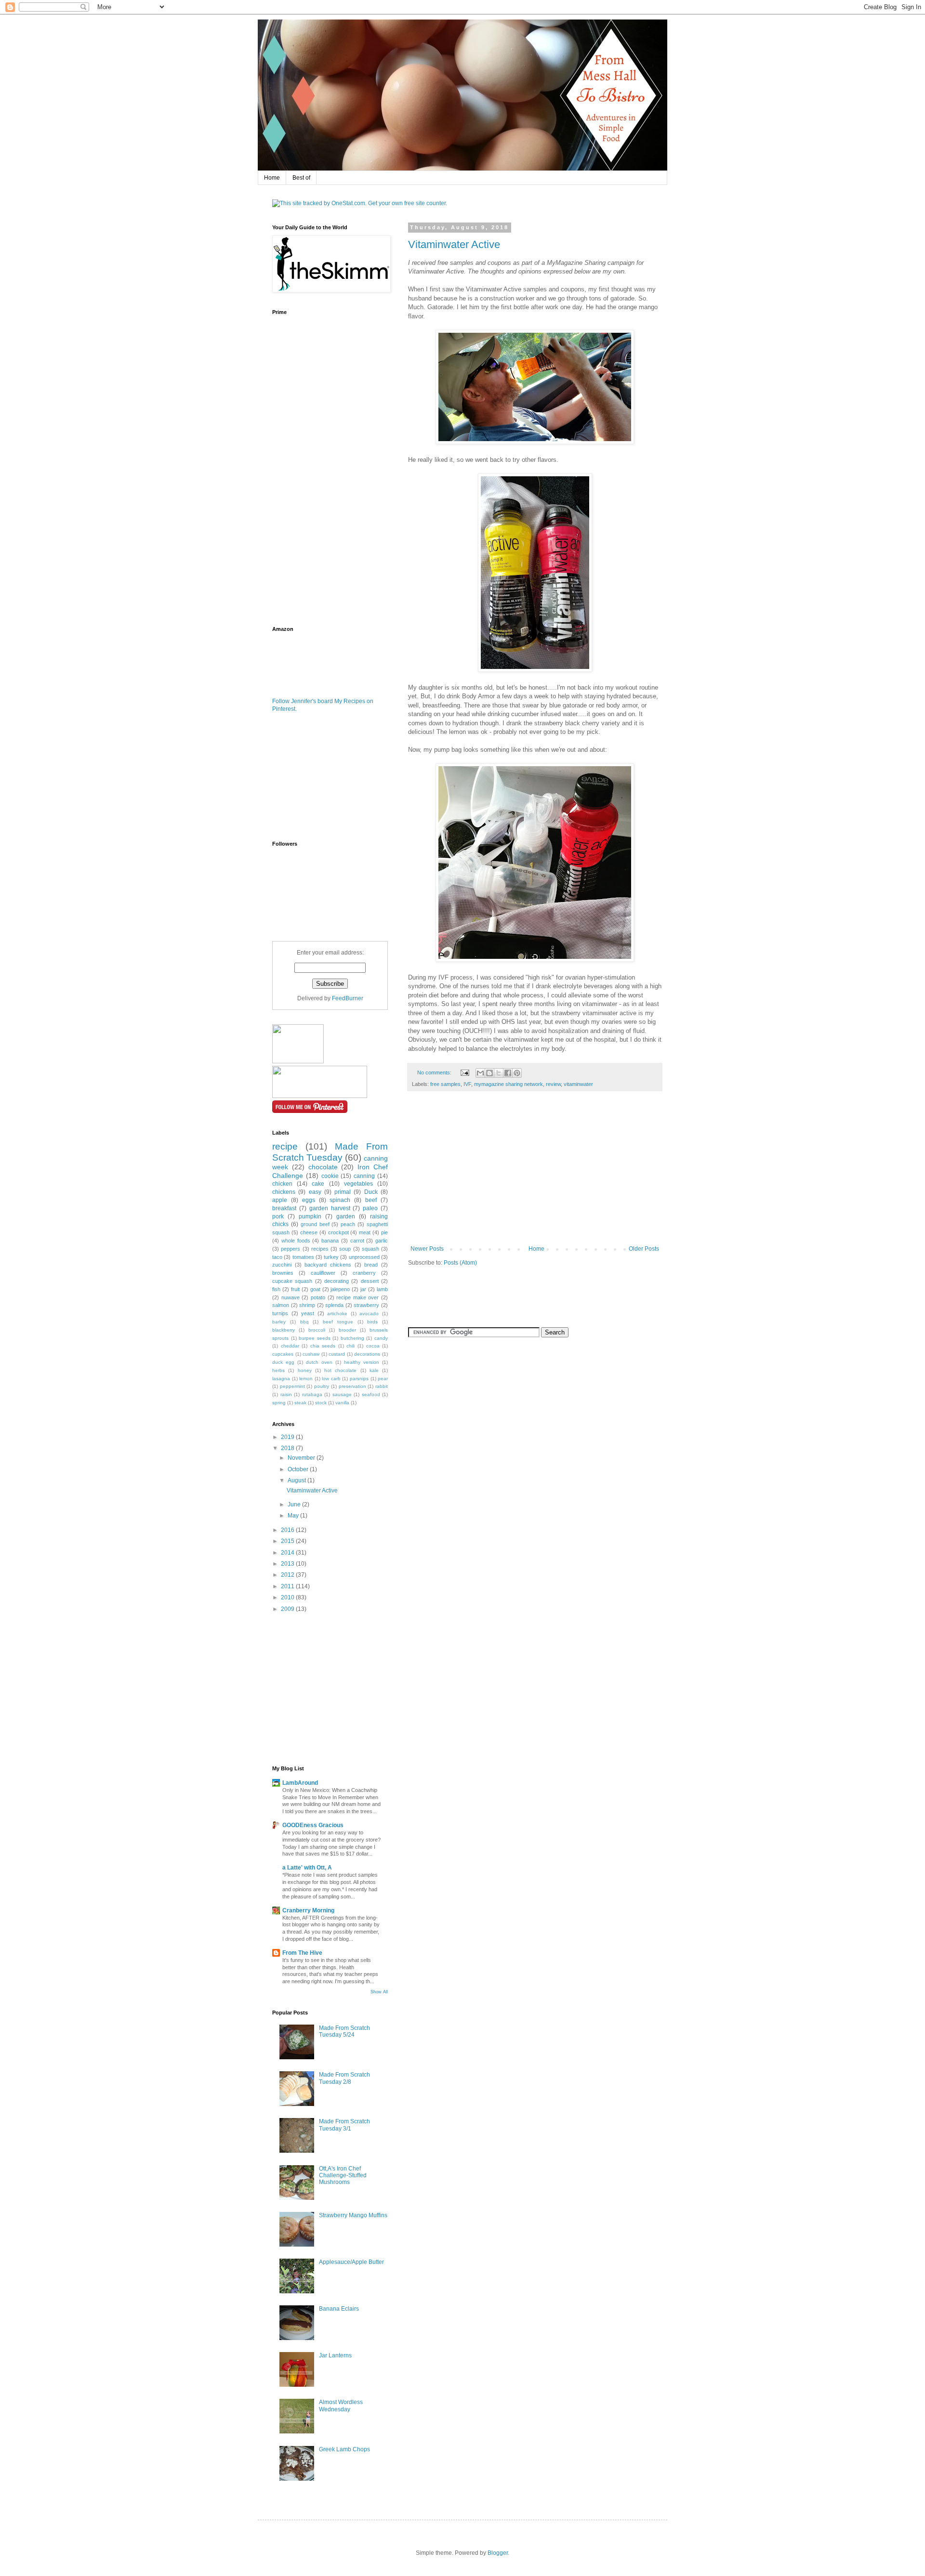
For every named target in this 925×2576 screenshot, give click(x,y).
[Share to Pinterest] (517, 1073)
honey (305, 1370)
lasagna (281, 1379)
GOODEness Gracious (313, 1825)
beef (371, 1200)
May (294, 1516)
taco (277, 1257)
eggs (309, 1200)
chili (350, 1346)
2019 (288, 1437)
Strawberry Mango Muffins (353, 2215)
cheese (309, 1232)
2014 (288, 1553)
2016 (288, 1530)
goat (315, 1289)
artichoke (337, 1314)
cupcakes (283, 1354)
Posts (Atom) (460, 1263)
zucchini (282, 1265)
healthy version (362, 1362)
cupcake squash (292, 1281)
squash (370, 1249)
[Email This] (480, 1073)
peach (348, 1224)
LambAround (300, 1783)
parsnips (359, 1379)
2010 (288, 1597)
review (553, 1084)
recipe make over (357, 1297)
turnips (280, 1313)
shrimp (307, 1305)
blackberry (284, 1330)
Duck (371, 1192)
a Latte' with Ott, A (307, 1868)
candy (381, 1338)
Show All (379, 1992)
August (297, 1480)
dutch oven (319, 1362)
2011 (288, 1586)
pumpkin (310, 1216)
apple (280, 1200)
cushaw (311, 1354)
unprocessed (364, 1257)
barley (279, 1322)
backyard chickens (328, 1265)
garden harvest (330, 1208)
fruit (295, 1289)
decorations (367, 1354)
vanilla (342, 1403)
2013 (288, 1564)
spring (279, 1403)
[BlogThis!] (489, 1073)
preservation (352, 1386)
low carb (331, 1379)
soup (345, 1249)
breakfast (284, 1208)
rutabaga (312, 1394)
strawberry (366, 1305)
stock (321, 1403)
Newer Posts (427, 1249)
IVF (467, 1084)
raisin (286, 1394)
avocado (369, 1314)
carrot (357, 1241)
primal (343, 1192)
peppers (291, 1249)
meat (365, 1232)
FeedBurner (348, 998)
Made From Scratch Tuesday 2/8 (344, 2078)
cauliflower (323, 1273)
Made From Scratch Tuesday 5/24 (344, 2031)
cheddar (290, 1346)
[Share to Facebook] (508, 1073)
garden (346, 1216)
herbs (278, 1370)
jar (363, 1289)
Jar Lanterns (335, 2355)
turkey (331, 1257)
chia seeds (323, 1346)
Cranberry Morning (308, 1910)
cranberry (364, 1273)
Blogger (498, 2553)
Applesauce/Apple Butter (351, 2262)
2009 (288, 1609)
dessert (370, 1281)
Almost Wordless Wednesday (341, 2406)
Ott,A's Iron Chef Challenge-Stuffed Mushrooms (343, 2176)
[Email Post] (464, 1072)
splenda (334, 1305)
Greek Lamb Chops (344, 2449)
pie (384, 1232)
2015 (288, 1541)
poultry (322, 1386)
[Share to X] (499, 1073)
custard (337, 1354)
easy (315, 1192)
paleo (370, 1208)
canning (364, 1176)
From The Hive (302, 1953)
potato (318, 1297)
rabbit (382, 1386)
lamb (382, 1289)
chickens (284, 1192)
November (302, 1458)
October (299, 1469)
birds (372, 1322)
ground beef (315, 1224)
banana (330, 1241)
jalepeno (340, 1289)
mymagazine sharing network (509, 1084)
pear (383, 1379)
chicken (282, 1184)
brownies (283, 1273)
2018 (288, 1448)
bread (371, 1265)
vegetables (358, 1184)
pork (278, 1216)
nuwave (291, 1297)
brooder (347, 1330)
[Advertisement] (535, 1173)
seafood (371, 1394)
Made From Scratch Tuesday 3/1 (344, 2125)
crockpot (338, 1232)
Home (272, 178)
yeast (308, 1313)
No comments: (435, 1072)
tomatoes (303, 1257)
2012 (288, 1575)
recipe (285, 1146)
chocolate (323, 1167)
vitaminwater (578, 1084)
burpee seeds (315, 1338)
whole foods (296, 1241)
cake (318, 1184)
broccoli (317, 1330)
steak (300, 1403)
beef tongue (338, 1322)
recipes (320, 1249)
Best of (301, 178)
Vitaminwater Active (454, 244)
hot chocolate (340, 1370)
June (295, 1504)
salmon (281, 1305)
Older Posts (644, 1249)
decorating (337, 1281)
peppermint (292, 1386)
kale (374, 1370)
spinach (340, 1200)
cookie (330, 1176)
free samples (445, 1084)
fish (276, 1289)
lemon (306, 1379)
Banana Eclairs (339, 2309)
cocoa (373, 1346)
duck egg (283, 1362)
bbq (304, 1322)
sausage (342, 1394)
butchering (352, 1338)
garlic (382, 1241)
